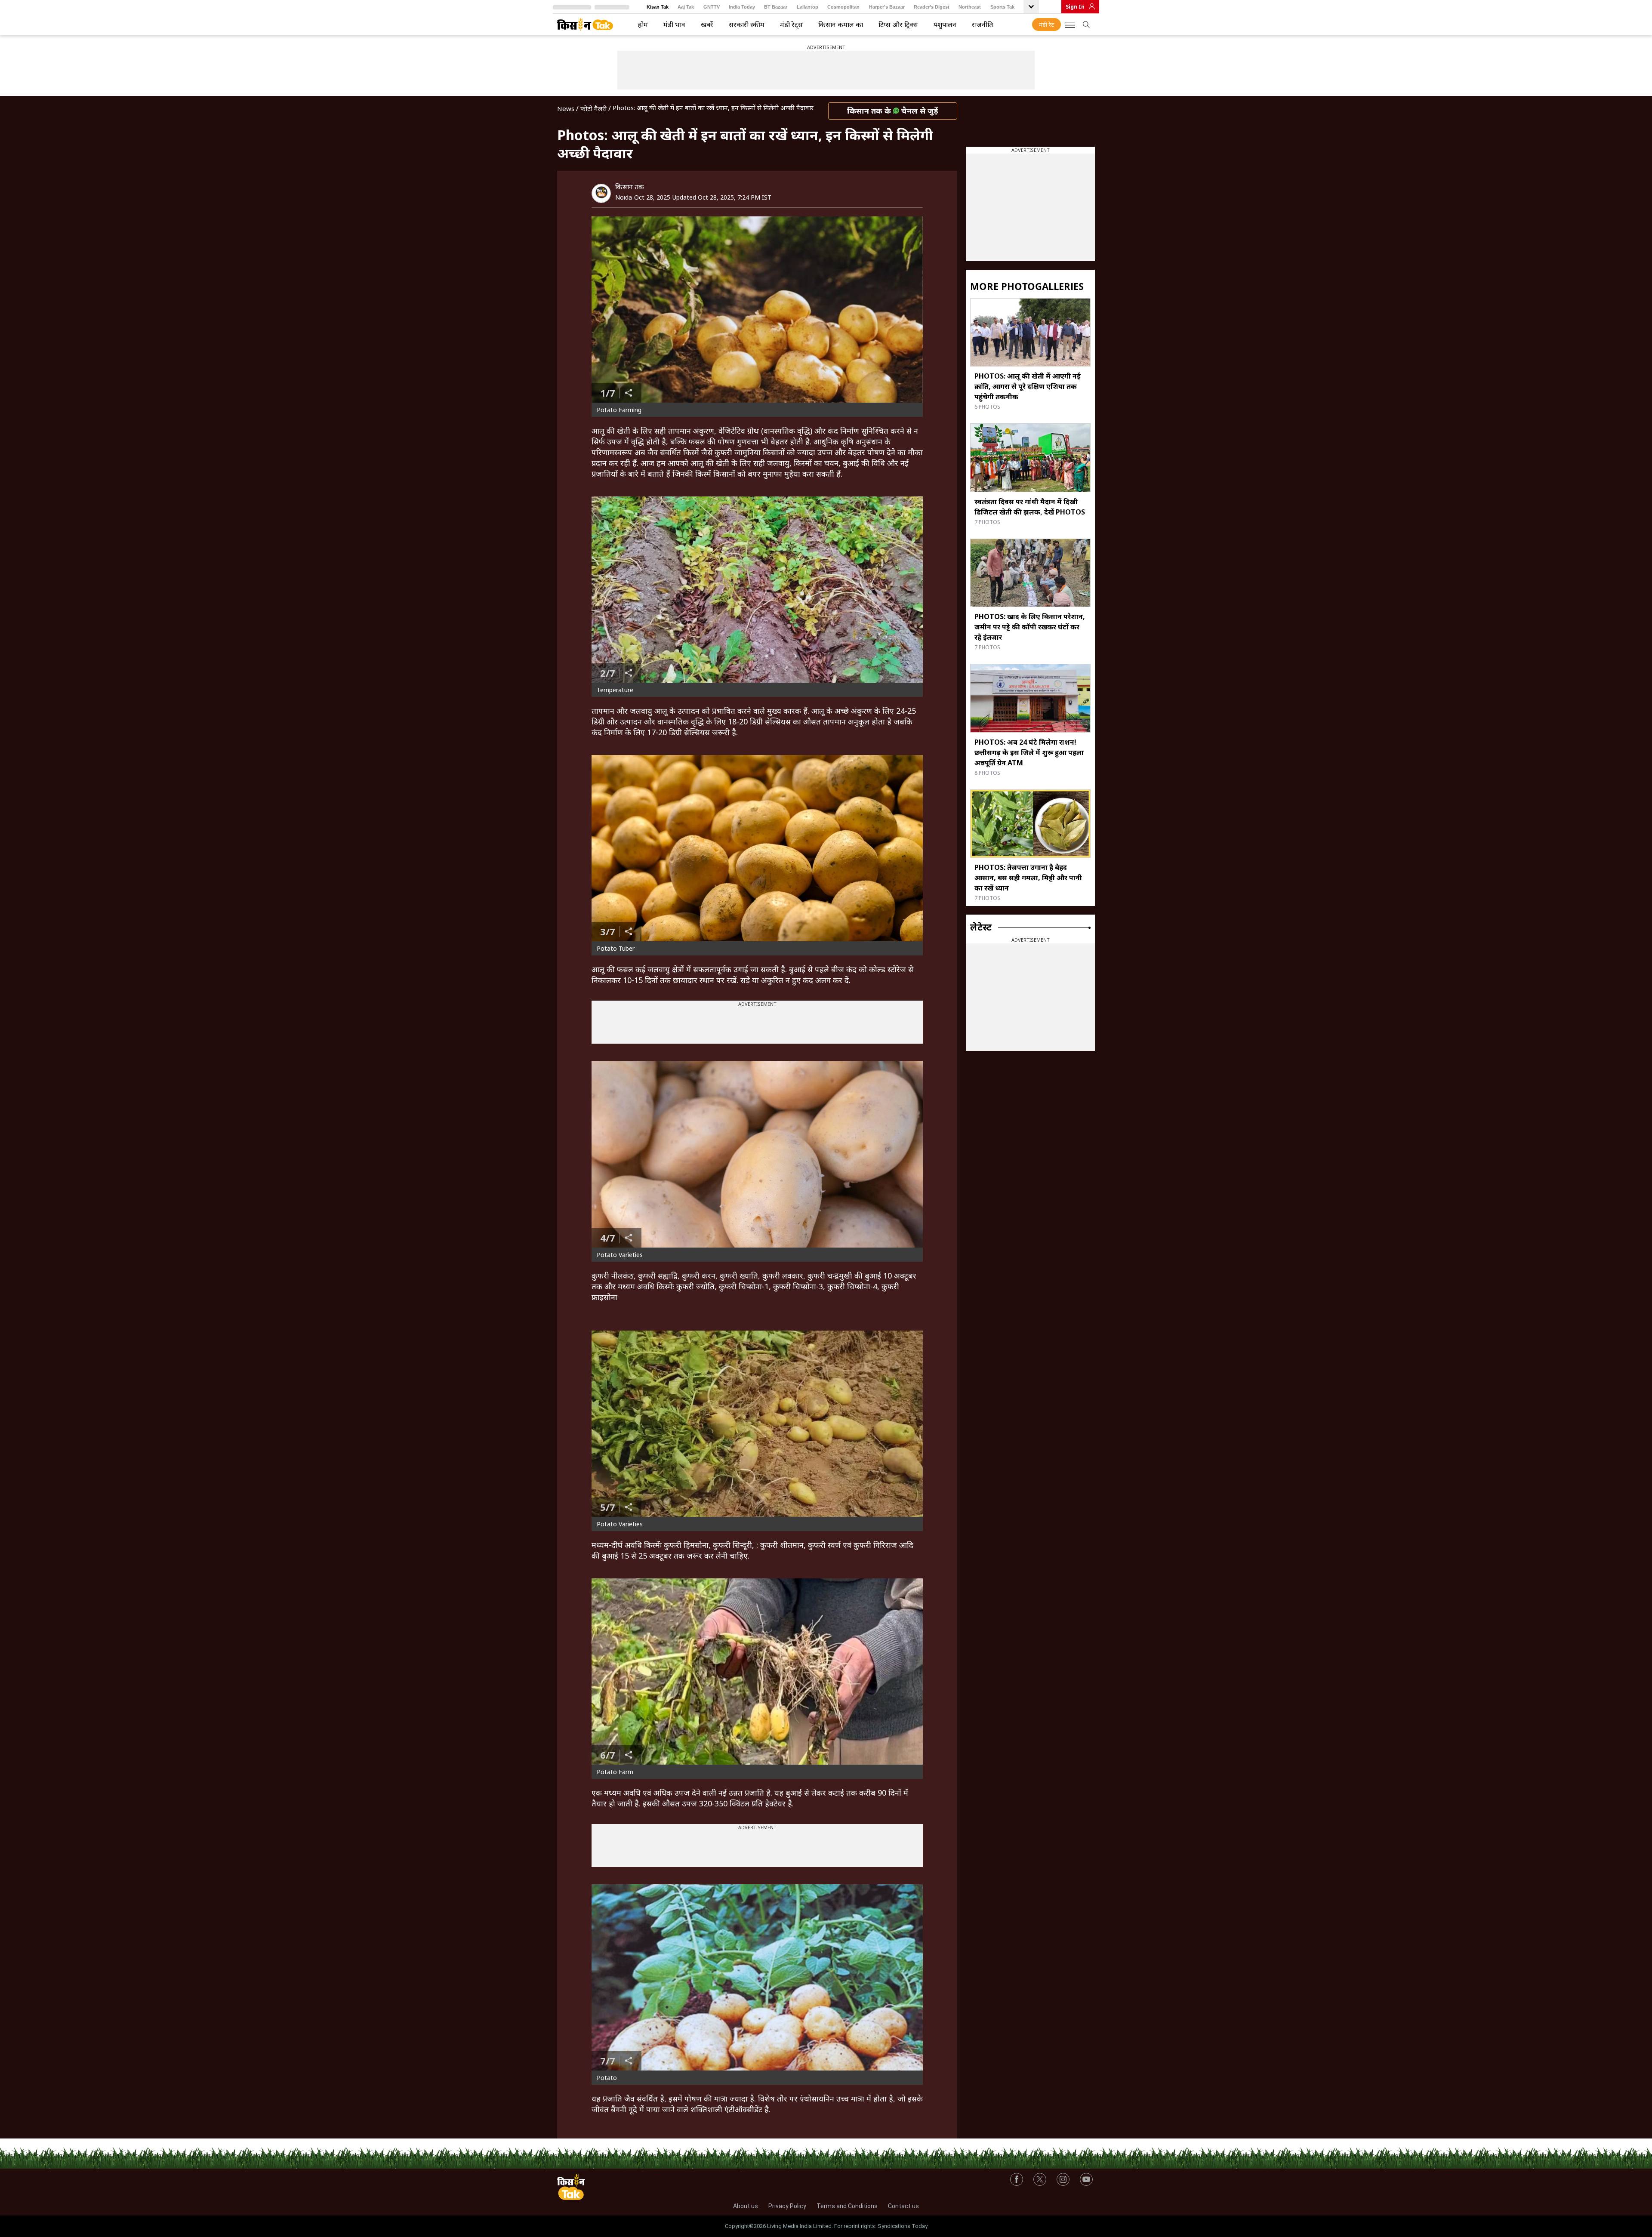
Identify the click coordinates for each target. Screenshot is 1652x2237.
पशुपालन (945, 25)
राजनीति (982, 25)
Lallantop (808, 7)
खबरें (707, 25)
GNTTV (712, 7)
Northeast (970, 7)
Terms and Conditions (847, 2206)
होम (643, 25)
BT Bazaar (776, 7)
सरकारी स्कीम (747, 25)
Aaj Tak (686, 7)
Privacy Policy (787, 2206)
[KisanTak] (585, 25)
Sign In (1075, 7)
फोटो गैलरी (593, 108)
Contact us (903, 2206)
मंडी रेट (1046, 25)
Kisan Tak (658, 7)
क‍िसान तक (630, 187)
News (566, 108)
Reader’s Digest (932, 7)
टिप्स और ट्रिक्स (898, 25)
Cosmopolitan (843, 7)
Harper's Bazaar (887, 7)
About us (746, 2206)
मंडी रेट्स (791, 25)
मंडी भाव (674, 25)
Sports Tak (1002, 7)
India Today (742, 7)
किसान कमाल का (841, 25)
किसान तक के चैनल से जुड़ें (893, 111)
